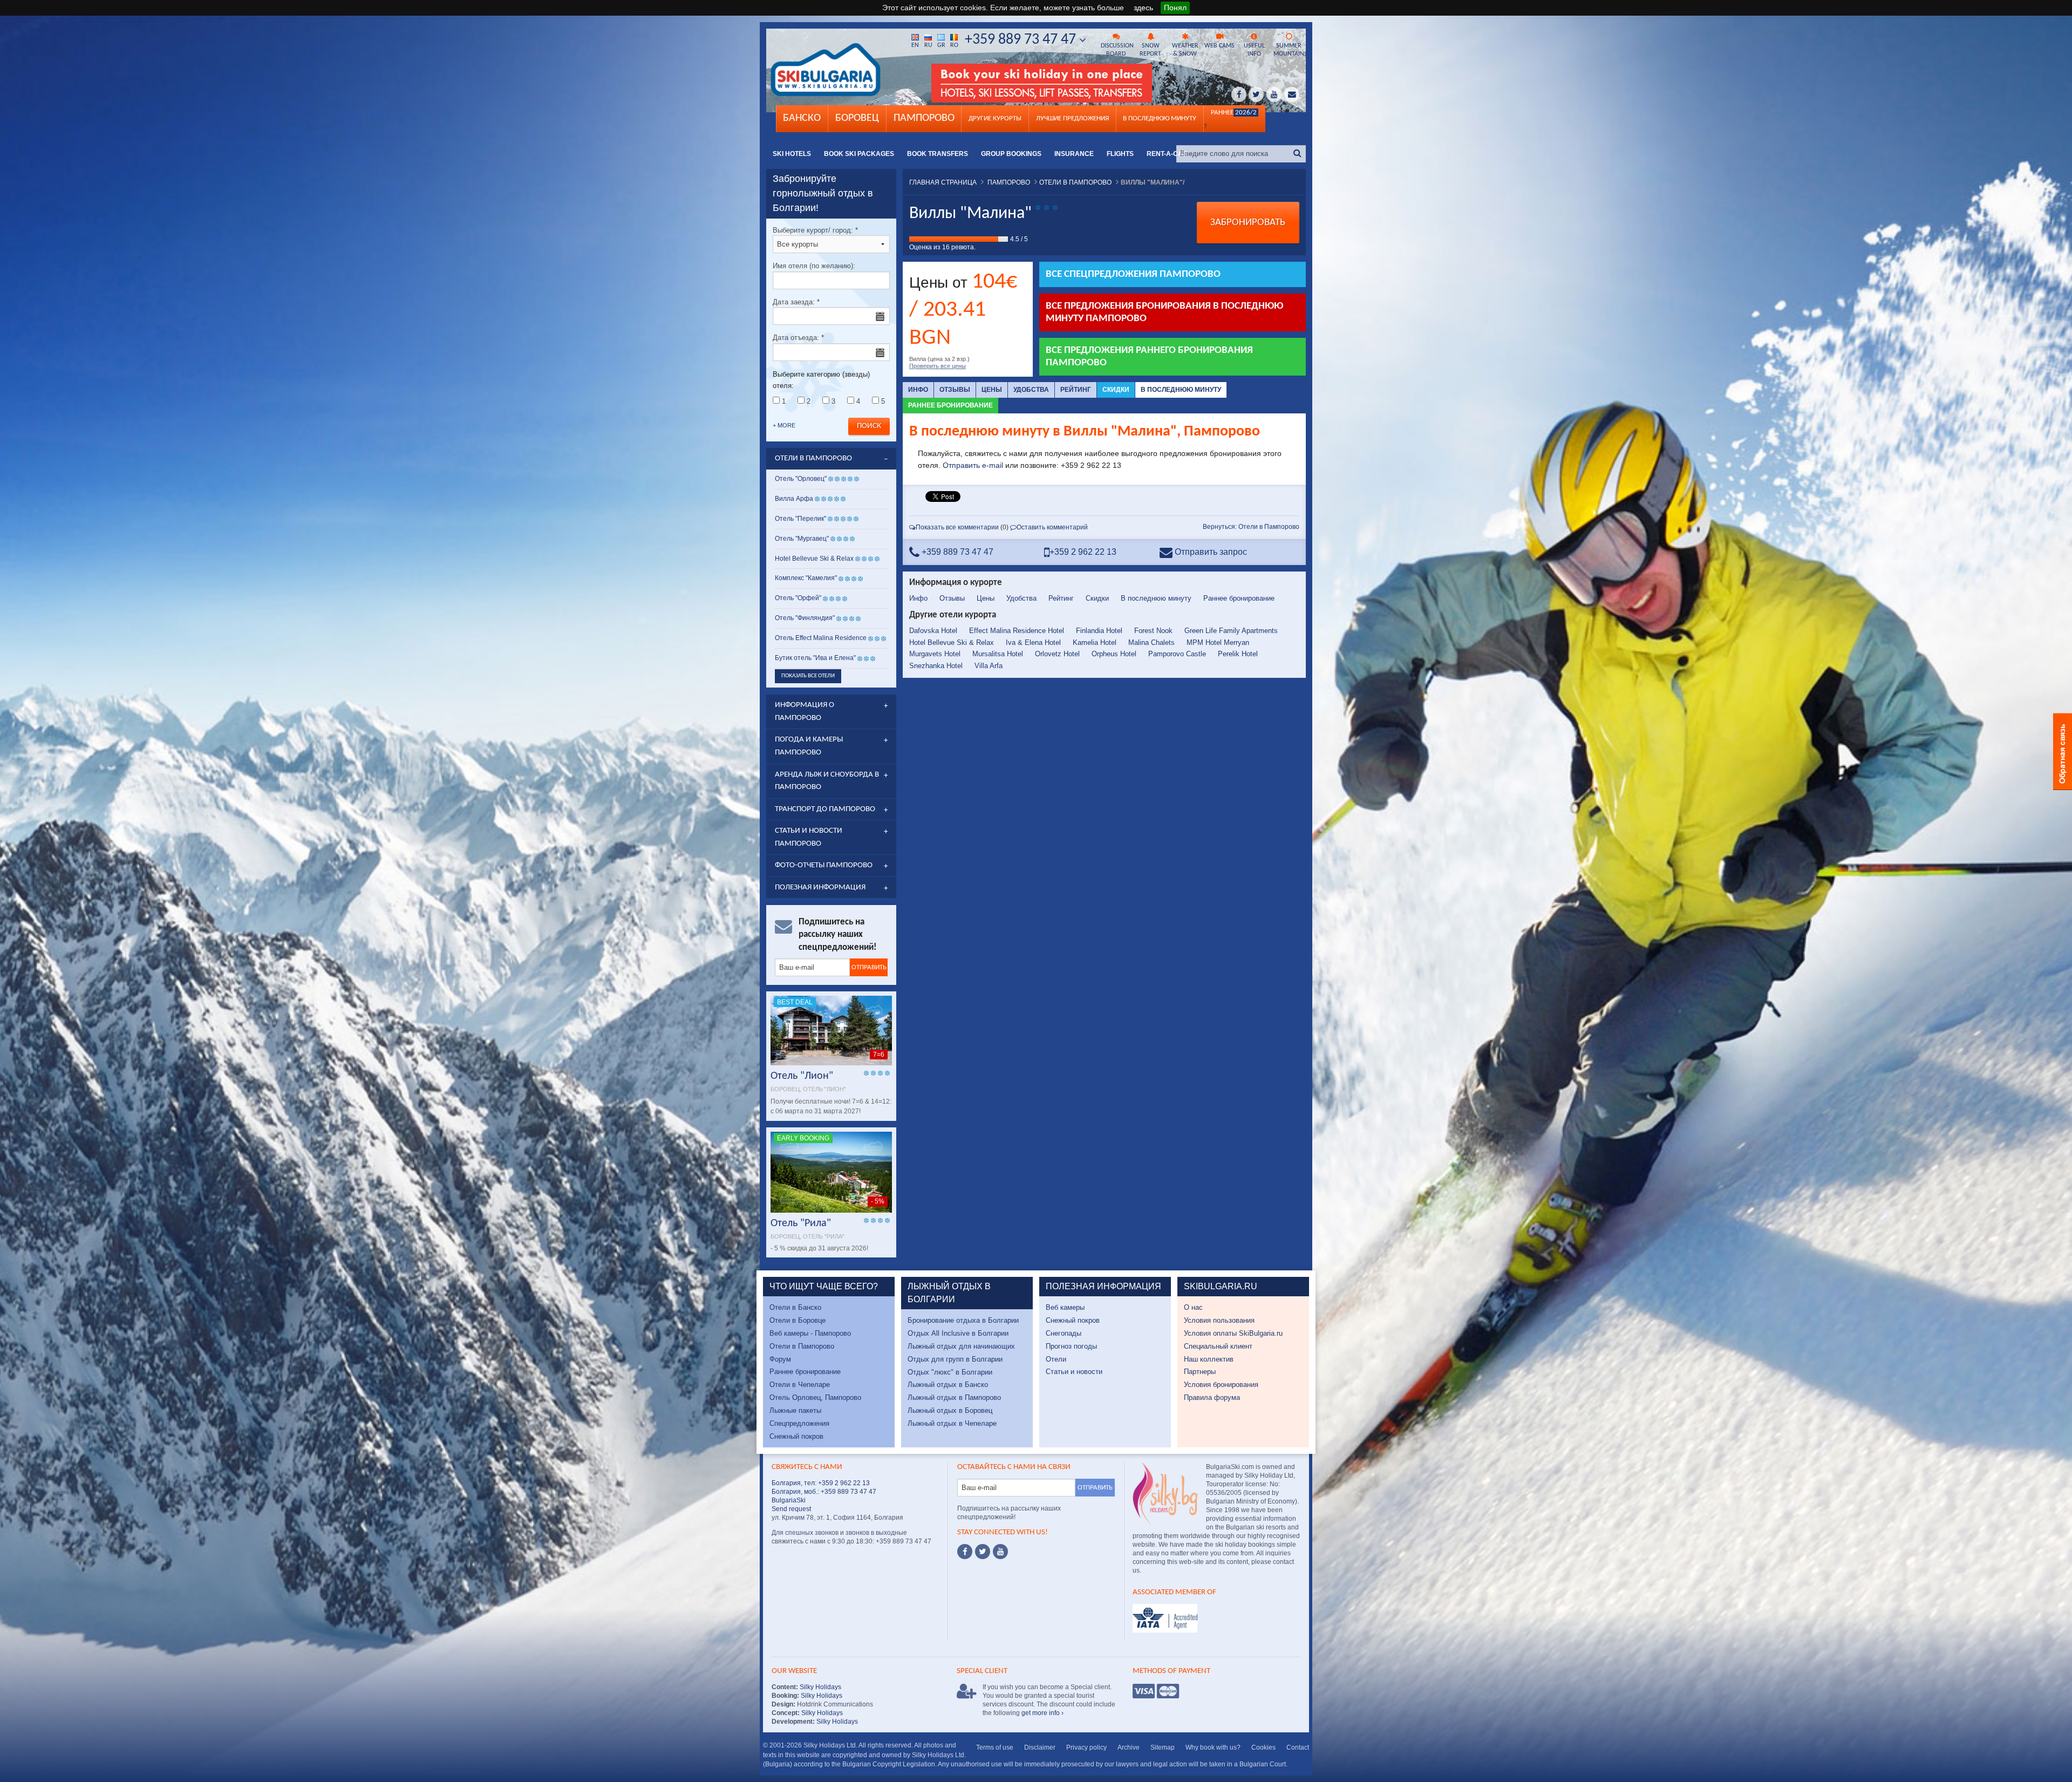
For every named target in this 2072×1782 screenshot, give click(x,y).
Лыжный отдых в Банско (948, 1385)
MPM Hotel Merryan (1218, 642)
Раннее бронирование (950, 405)
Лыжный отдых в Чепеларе (952, 1423)
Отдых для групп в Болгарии (955, 1359)
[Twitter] (983, 1552)
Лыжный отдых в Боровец (950, 1410)
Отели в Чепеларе (800, 1385)
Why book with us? (1213, 1747)
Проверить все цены (938, 366)
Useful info (1254, 50)
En (915, 45)
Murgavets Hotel (935, 654)
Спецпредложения (799, 1423)
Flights (1120, 154)
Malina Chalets (1151, 642)
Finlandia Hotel (1099, 631)
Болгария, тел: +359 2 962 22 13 (821, 1483)
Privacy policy (1086, 1747)
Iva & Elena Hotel (1033, 642)
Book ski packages (859, 154)
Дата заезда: (796, 302)
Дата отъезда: (798, 338)
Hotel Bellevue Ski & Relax (952, 642)
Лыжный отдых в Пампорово (954, 1397)
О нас (1193, 1307)
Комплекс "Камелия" (806, 578)
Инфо (918, 390)
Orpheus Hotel (1114, 654)
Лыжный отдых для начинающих (961, 1346)
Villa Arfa (989, 666)
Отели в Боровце (798, 1320)
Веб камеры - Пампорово (810, 1333)
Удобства (1031, 390)
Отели (1056, 1359)
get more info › (1042, 1713)
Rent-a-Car (1167, 154)
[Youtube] (1000, 1552)
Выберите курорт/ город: (815, 230)
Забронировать (1248, 223)
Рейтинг (1076, 390)
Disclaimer (1040, 1747)
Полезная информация (820, 887)
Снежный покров (796, 1436)
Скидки (1116, 390)
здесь (1143, 8)
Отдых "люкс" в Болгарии (950, 1372)
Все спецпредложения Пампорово (1133, 274)
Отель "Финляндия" (805, 618)
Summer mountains (1290, 50)
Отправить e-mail (973, 465)
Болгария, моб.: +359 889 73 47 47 (824, 1492)
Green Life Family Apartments (1231, 631)
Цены (992, 390)
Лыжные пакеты (795, 1410)
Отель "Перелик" (800, 519)
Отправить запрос (1210, 552)
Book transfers (938, 154)
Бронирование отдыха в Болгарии (963, 1320)
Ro (954, 45)
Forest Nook (1153, 631)
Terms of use (995, 1747)
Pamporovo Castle (1177, 654)
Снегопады (1064, 1333)
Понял (1175, 8)
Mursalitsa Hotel (998, 654)
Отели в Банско (795, 1307)
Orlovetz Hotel (1057, 654)
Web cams (1219, 46)
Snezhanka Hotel (936, 666)
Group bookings (1011, 154)
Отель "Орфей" (798, 598)
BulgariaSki (789, 1500)
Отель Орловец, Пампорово (815, 1397)
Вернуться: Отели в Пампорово (1251, 527)
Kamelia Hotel (1095, 642)
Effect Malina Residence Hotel (1017, 631)
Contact (1298, 1747)
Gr (941, 45)
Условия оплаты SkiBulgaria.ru (1233, 1333)
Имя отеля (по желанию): (814, 266)
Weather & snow (1185, 50)
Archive (1129, 1747)
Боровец (857, 118)
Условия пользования (1219, 1320)
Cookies (1263, 1747)
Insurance (1074, 154)
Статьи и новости (1074, 1372)
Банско (802, 118)
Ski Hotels (792, 154)
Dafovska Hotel (933, 631)
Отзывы (955, 390)
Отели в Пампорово (802, 1346)
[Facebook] (965, 1552)
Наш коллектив (1209, 1359)
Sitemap (1163, 1747)
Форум (780, 1359)
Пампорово (924, 118)
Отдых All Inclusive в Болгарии (958, 1333)
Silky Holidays (820, 1687)
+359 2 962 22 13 (1083, 552)
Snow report (1150, 50)
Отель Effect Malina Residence (821, 638)
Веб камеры (1065, 1307)
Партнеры (1200, 1372)
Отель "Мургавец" (802, 539)
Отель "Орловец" (801, 479)
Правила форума (1212, 1397)
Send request (791, 1509)
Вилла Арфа (794, 499)
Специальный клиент (1218, 1346)
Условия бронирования (1221, 1385)
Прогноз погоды (1071, 1346)
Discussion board (1117, 50)
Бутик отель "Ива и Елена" (815, 658)
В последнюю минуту (1181, 390)
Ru (928, 45)
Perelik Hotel (1238, 654)
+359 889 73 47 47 (1022, 40)
